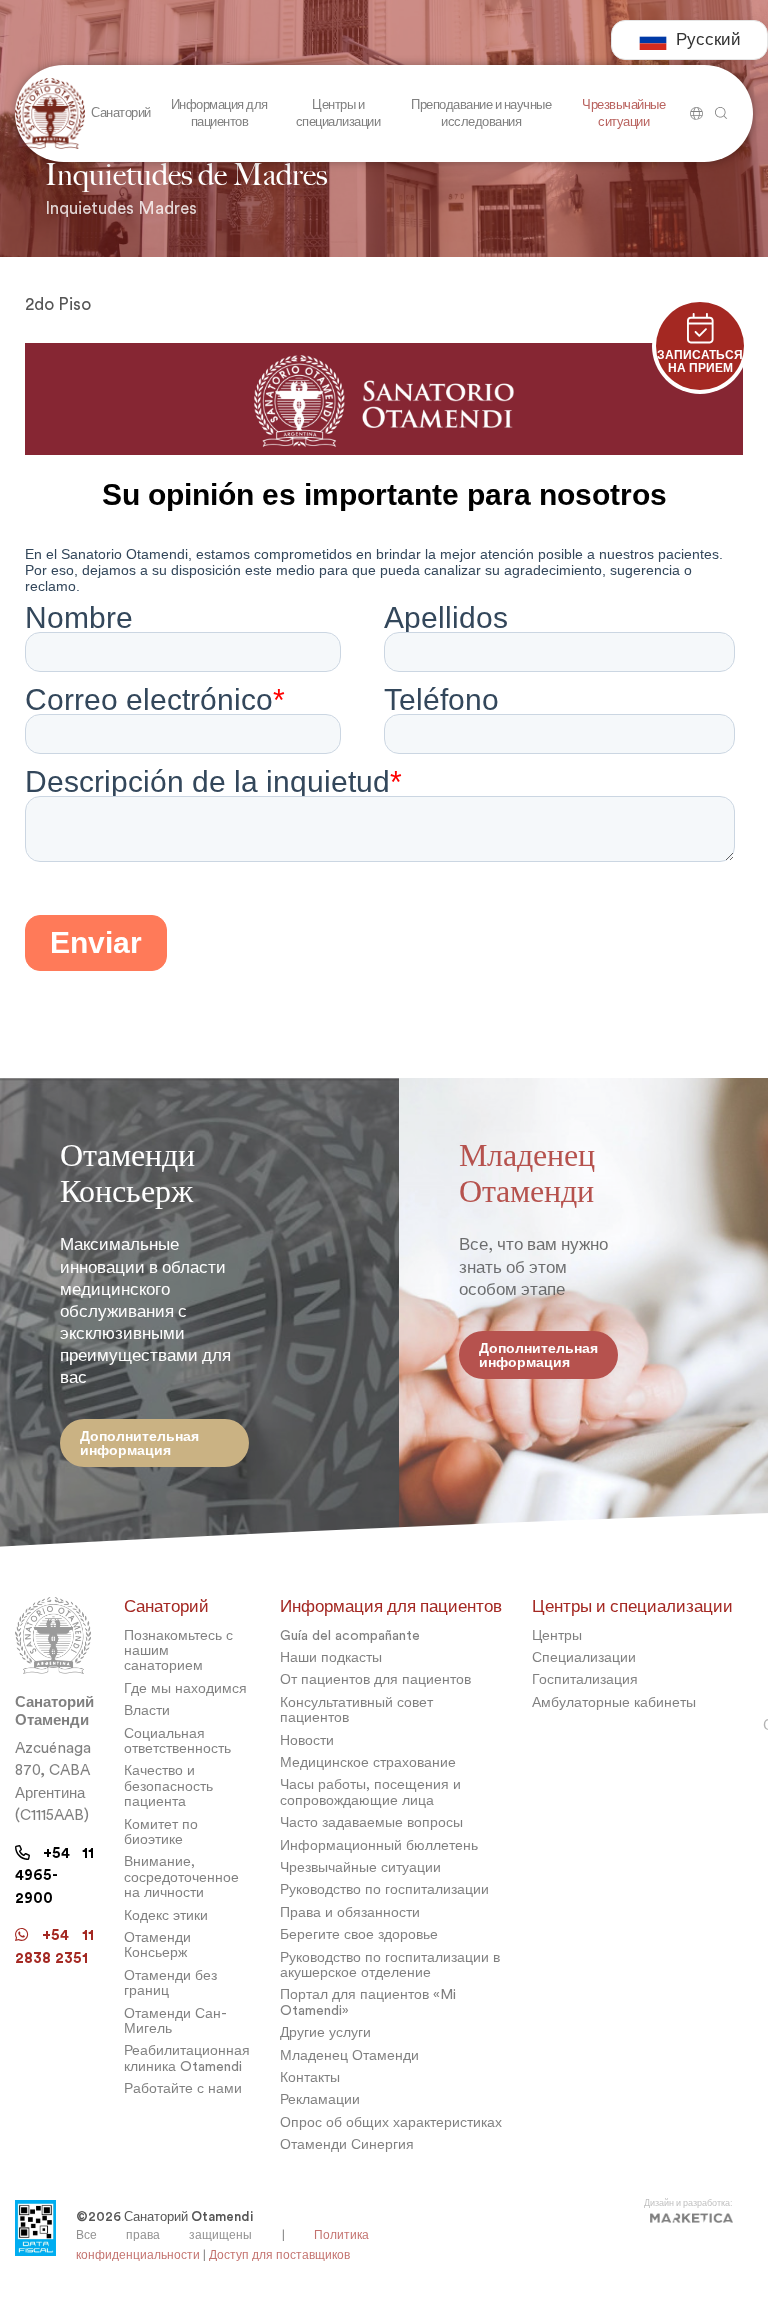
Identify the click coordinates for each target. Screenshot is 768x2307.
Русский (708, 39)
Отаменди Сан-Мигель (175, 2021)
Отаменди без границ (170, 1983)
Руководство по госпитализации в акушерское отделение (390, 1965)
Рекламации (320, 2099)
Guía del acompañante (350, 1635)
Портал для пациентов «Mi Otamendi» (368, 2002)
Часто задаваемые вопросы (371, 1822)
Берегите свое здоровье (359, 1934)
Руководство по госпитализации (384, 1889)
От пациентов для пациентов (375, 1679)
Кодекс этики (166, 1915)
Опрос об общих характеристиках (391, 2122)
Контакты (310, 2077)
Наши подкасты (331, 1657)
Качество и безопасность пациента (168, 1786)
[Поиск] (694, 106)
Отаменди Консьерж (157, 1945)
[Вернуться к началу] (50, 113)
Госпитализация (585, 1679)
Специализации (584, 1657)
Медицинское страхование (368, 1762)
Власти (147, 1710)
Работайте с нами (183, 2088)
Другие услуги (325, 2032)
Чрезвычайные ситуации (360, 1867)
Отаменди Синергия (347, 2144)
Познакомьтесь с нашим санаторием (178, 1651)
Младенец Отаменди (349, 2055)
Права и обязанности (350, 1912)
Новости (307, 1740)
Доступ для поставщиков (279, 2255)
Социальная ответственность (177, 1741)
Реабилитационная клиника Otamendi (187, 2058)
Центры (557, 1635)
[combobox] (689, 40)
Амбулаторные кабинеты (614, 1702)
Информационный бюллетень (379, 1845)
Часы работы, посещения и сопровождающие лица (370, 1792)
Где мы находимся (185, 1688)
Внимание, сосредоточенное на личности (181, 1877)
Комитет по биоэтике (161, 1832)
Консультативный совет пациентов (356, 1710)
